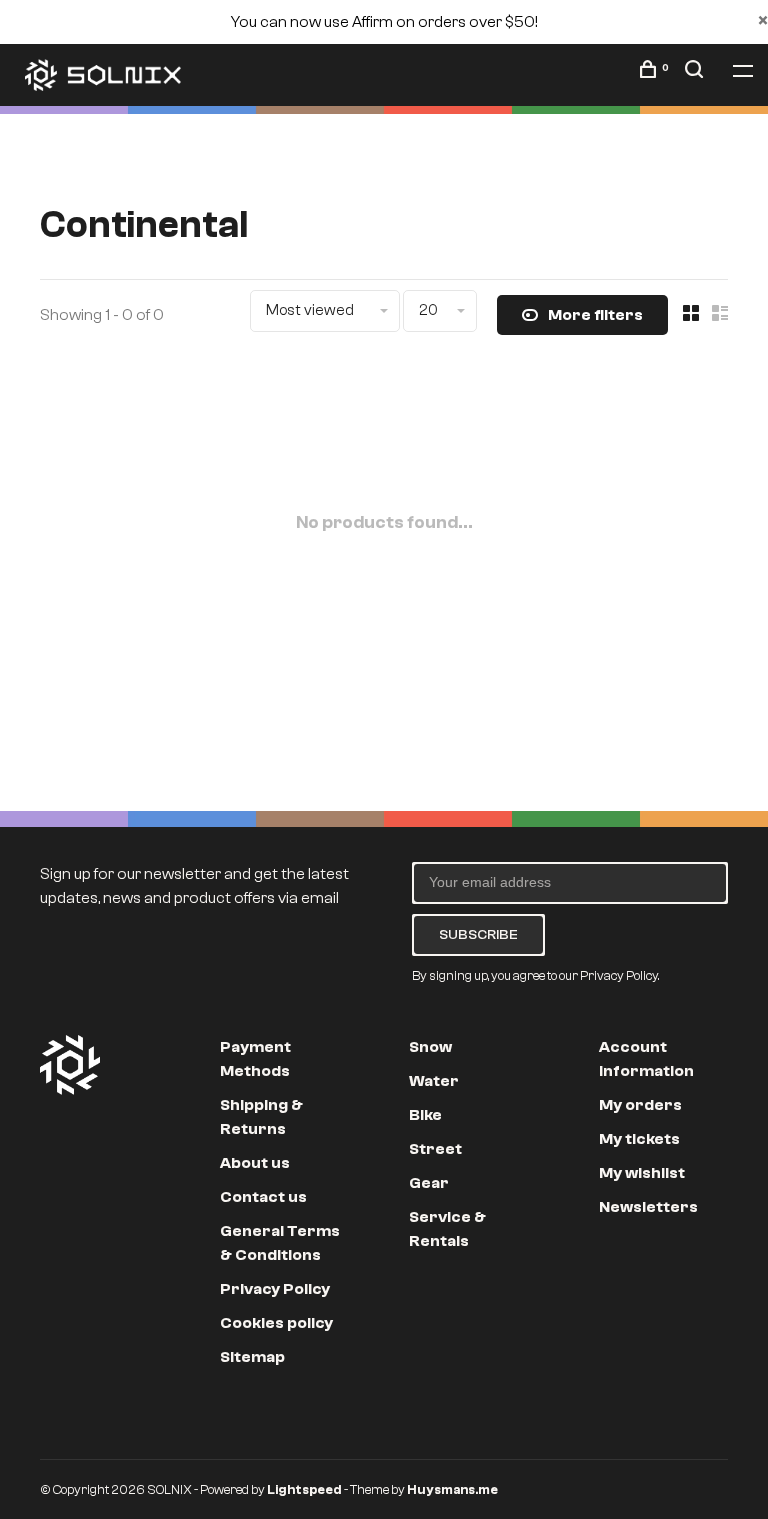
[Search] (696, 73)
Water (434, 1081)
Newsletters (648, 1207)
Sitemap (252, 1357)
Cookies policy (276, 1323)
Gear (429, 1183)
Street (435, 1149)
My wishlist (642, 1173)
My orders (640, 1105)
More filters (595, 315)
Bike (425, 1115)
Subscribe (478, 934)
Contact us (263, 1197)
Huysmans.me (452, 1489)
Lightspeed (304, 1489)
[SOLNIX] (70, 1065)
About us (255, 1163)
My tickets (639, 1139)
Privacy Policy (275, 1289)
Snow (430, 1047)
